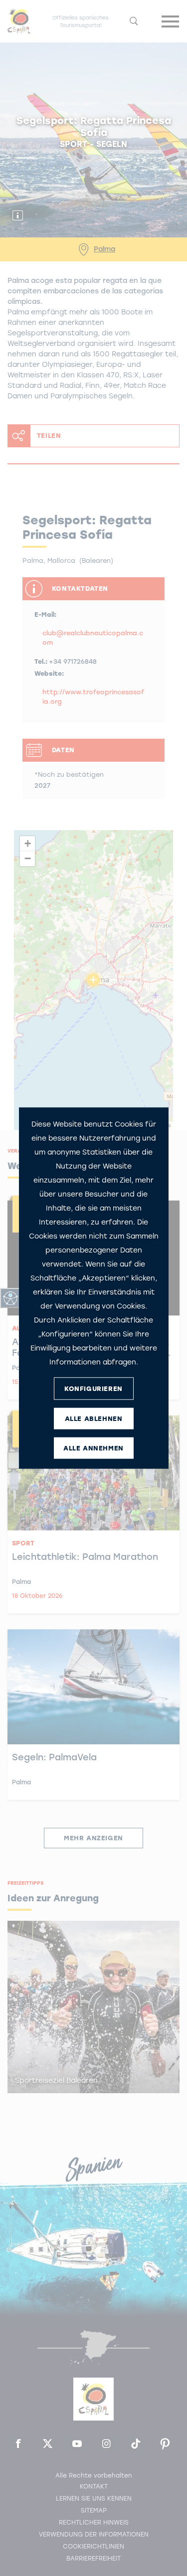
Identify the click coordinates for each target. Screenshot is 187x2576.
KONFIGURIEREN (93, 1388)
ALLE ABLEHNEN (94, 1418)
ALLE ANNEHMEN (93, 1448)
